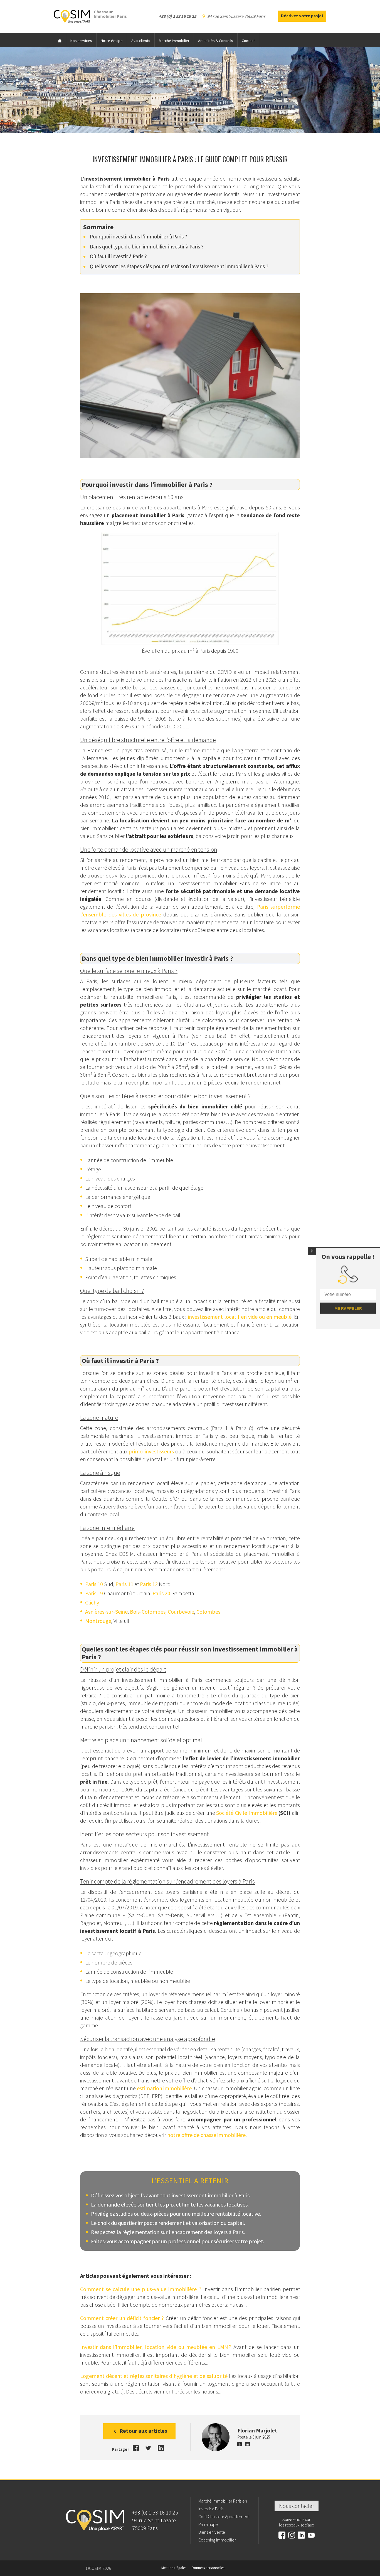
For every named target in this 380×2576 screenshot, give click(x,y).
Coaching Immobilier (217, 2540)
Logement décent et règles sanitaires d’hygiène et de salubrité (154, 2376)
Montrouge (98, 1621)
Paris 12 (149, 1584)
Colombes (208, 1612)
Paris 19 (94, 1593)
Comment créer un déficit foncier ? (122, 2318)
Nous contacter (297, 2506)
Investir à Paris (211, 2509)
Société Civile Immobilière (247, 1813)
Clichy (92, 1602)
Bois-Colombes (148, 1612)
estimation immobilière (164, 2088)
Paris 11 (124, 1584)
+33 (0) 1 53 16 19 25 (155, 2512)
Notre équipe (112, 41)
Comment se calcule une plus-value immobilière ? (141, 2289)
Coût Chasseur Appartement (224, 2516)
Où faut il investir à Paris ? (118, 256)
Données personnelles (208, 2568)
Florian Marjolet (257, 2430)
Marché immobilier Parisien (223, 2501)
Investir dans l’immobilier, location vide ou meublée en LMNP (156, 2347)
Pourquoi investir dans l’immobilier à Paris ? (139, 236)
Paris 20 (161, 1593)
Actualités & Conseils (216, 41)
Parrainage (208, 2524)
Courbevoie (181, 1612)
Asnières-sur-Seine (106, 1612)
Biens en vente (212, 2532)
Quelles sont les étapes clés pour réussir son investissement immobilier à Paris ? (179, 266)
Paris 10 (94, 1584)
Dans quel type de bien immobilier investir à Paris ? (147, 246)
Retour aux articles (143, 2431)
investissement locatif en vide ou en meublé (240, 1317)
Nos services (81, 41)
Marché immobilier (174, 41)
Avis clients (141, 41)
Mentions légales (174, 2568)
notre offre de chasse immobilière (206, 2135)
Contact (248, 41)
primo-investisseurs (151, 1451)
